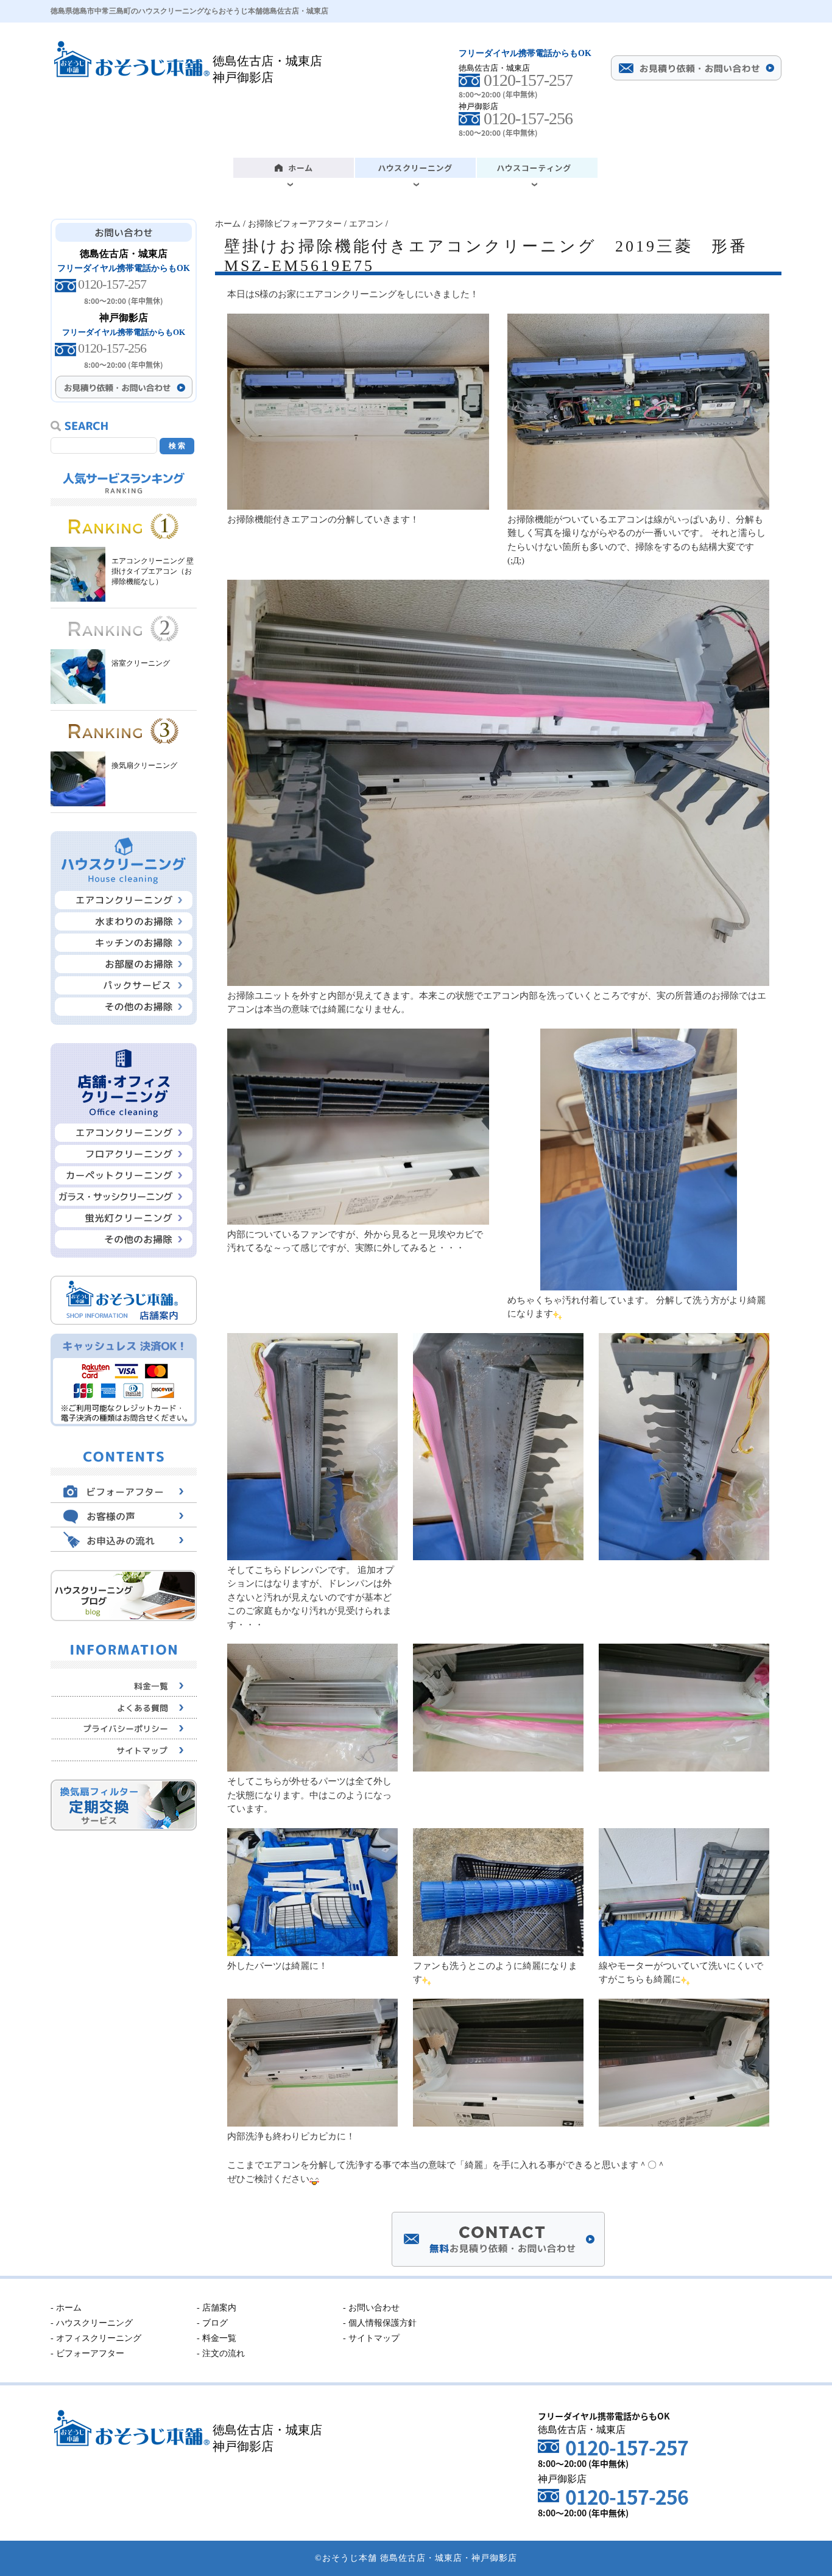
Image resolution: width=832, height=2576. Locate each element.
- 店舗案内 (217, 2308)
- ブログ (212, 2323)
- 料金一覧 (217, 2338)
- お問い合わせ (371, 2308)
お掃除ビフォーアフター (295, 224)
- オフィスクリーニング (96, 2338)
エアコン (366, 224)
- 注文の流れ (221, 2353)
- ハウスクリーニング (92, 2323)
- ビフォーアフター (87, 2353)
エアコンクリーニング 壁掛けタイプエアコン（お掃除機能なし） (153, 571)
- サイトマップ (371, 2338)
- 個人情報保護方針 (380, 2323)
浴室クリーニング (141, 663)
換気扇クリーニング (144, 765)
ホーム (228, 224)
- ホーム (66, 2308)
